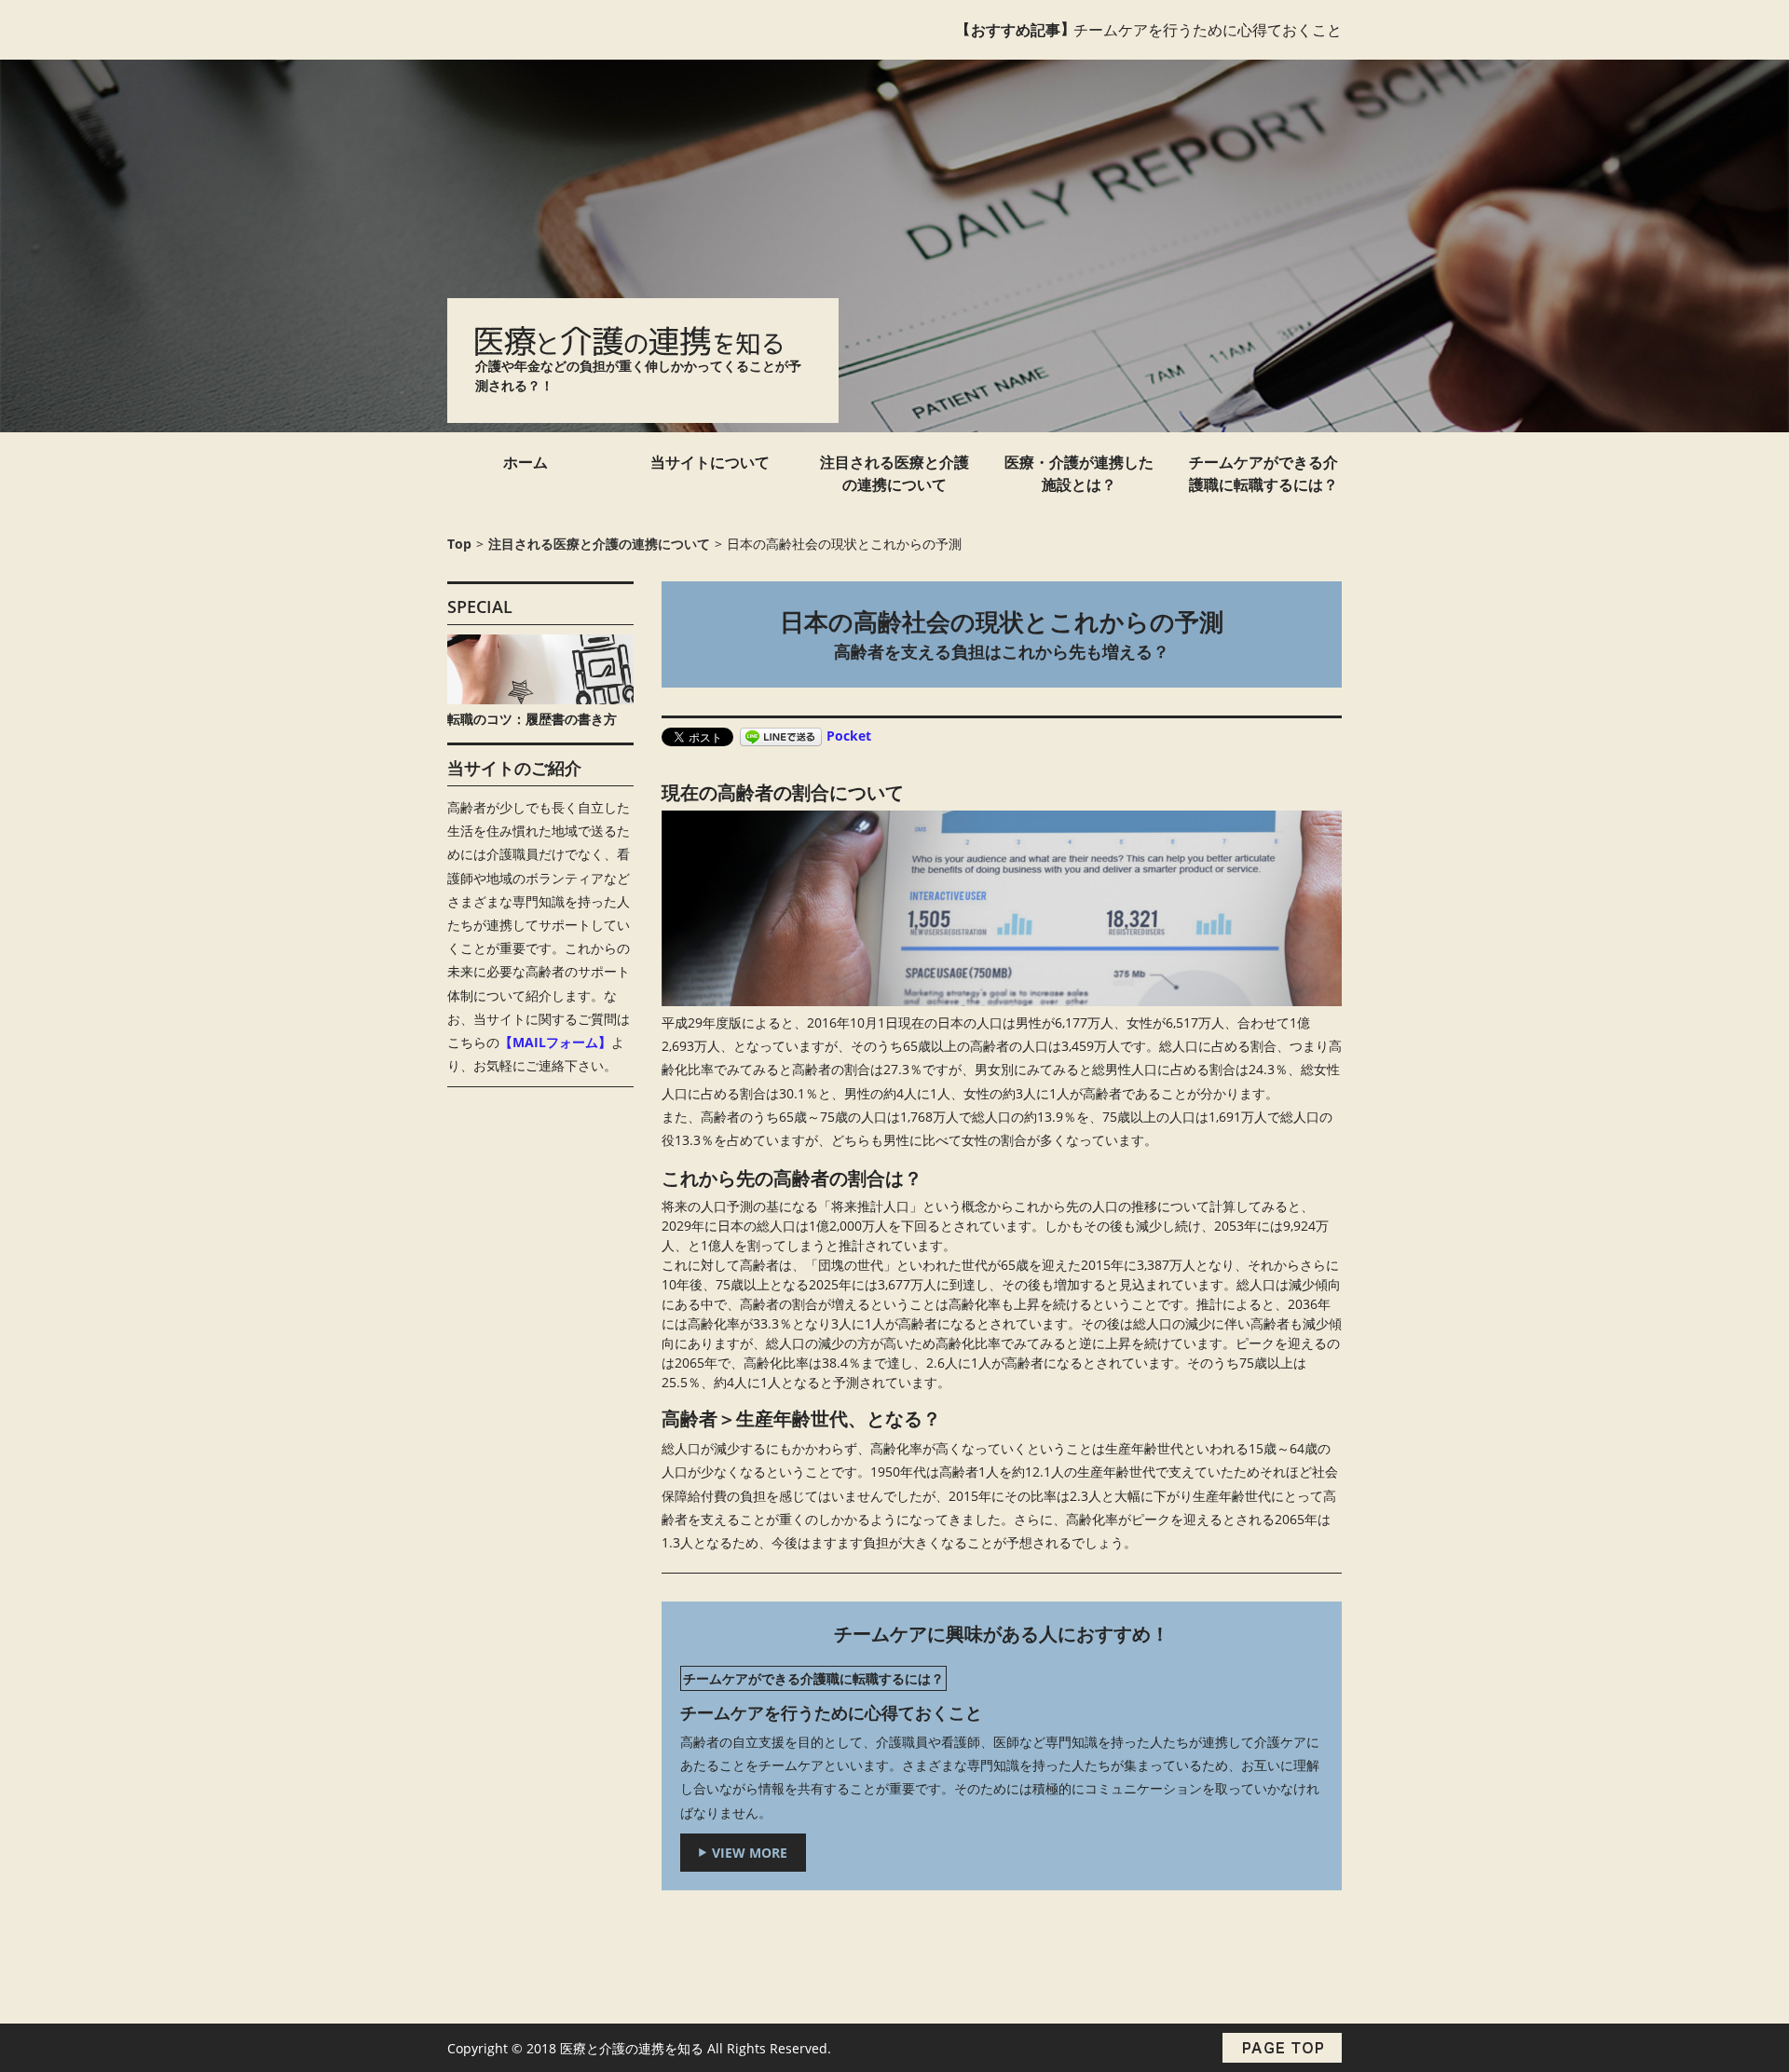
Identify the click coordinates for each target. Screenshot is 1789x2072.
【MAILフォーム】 (555, 1042)
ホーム (526, 462)
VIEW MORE (750, 1853)
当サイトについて (710, 462)
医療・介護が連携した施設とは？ (1079, 473)
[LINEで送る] (781, 736)
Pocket (849, 736)
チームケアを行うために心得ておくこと (1208, 30)
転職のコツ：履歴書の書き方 (532, 719)
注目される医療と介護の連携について (894, 473)
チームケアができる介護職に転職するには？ (1263, 473)
